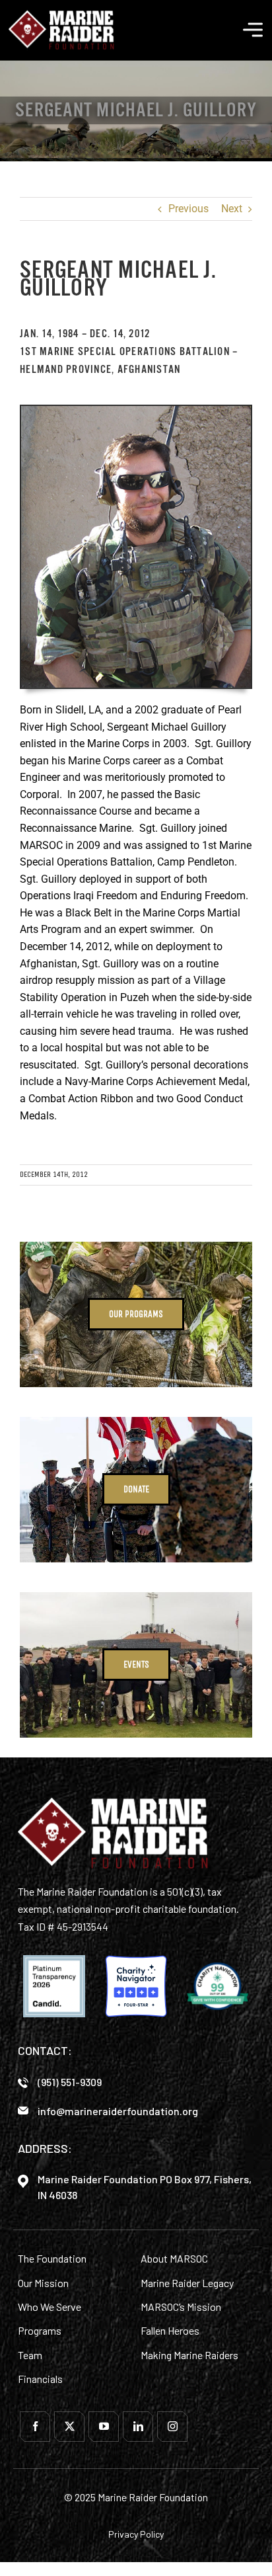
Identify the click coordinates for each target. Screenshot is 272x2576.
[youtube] (104, 2427)
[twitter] (69, 2427)
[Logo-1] (61, 15)
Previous (188, 209)
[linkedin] (138, 2427)
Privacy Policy (136, 2534)
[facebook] (35, 2427)
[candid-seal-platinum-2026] (54, 1986)
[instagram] (172, 2427)
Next (232, 209)
